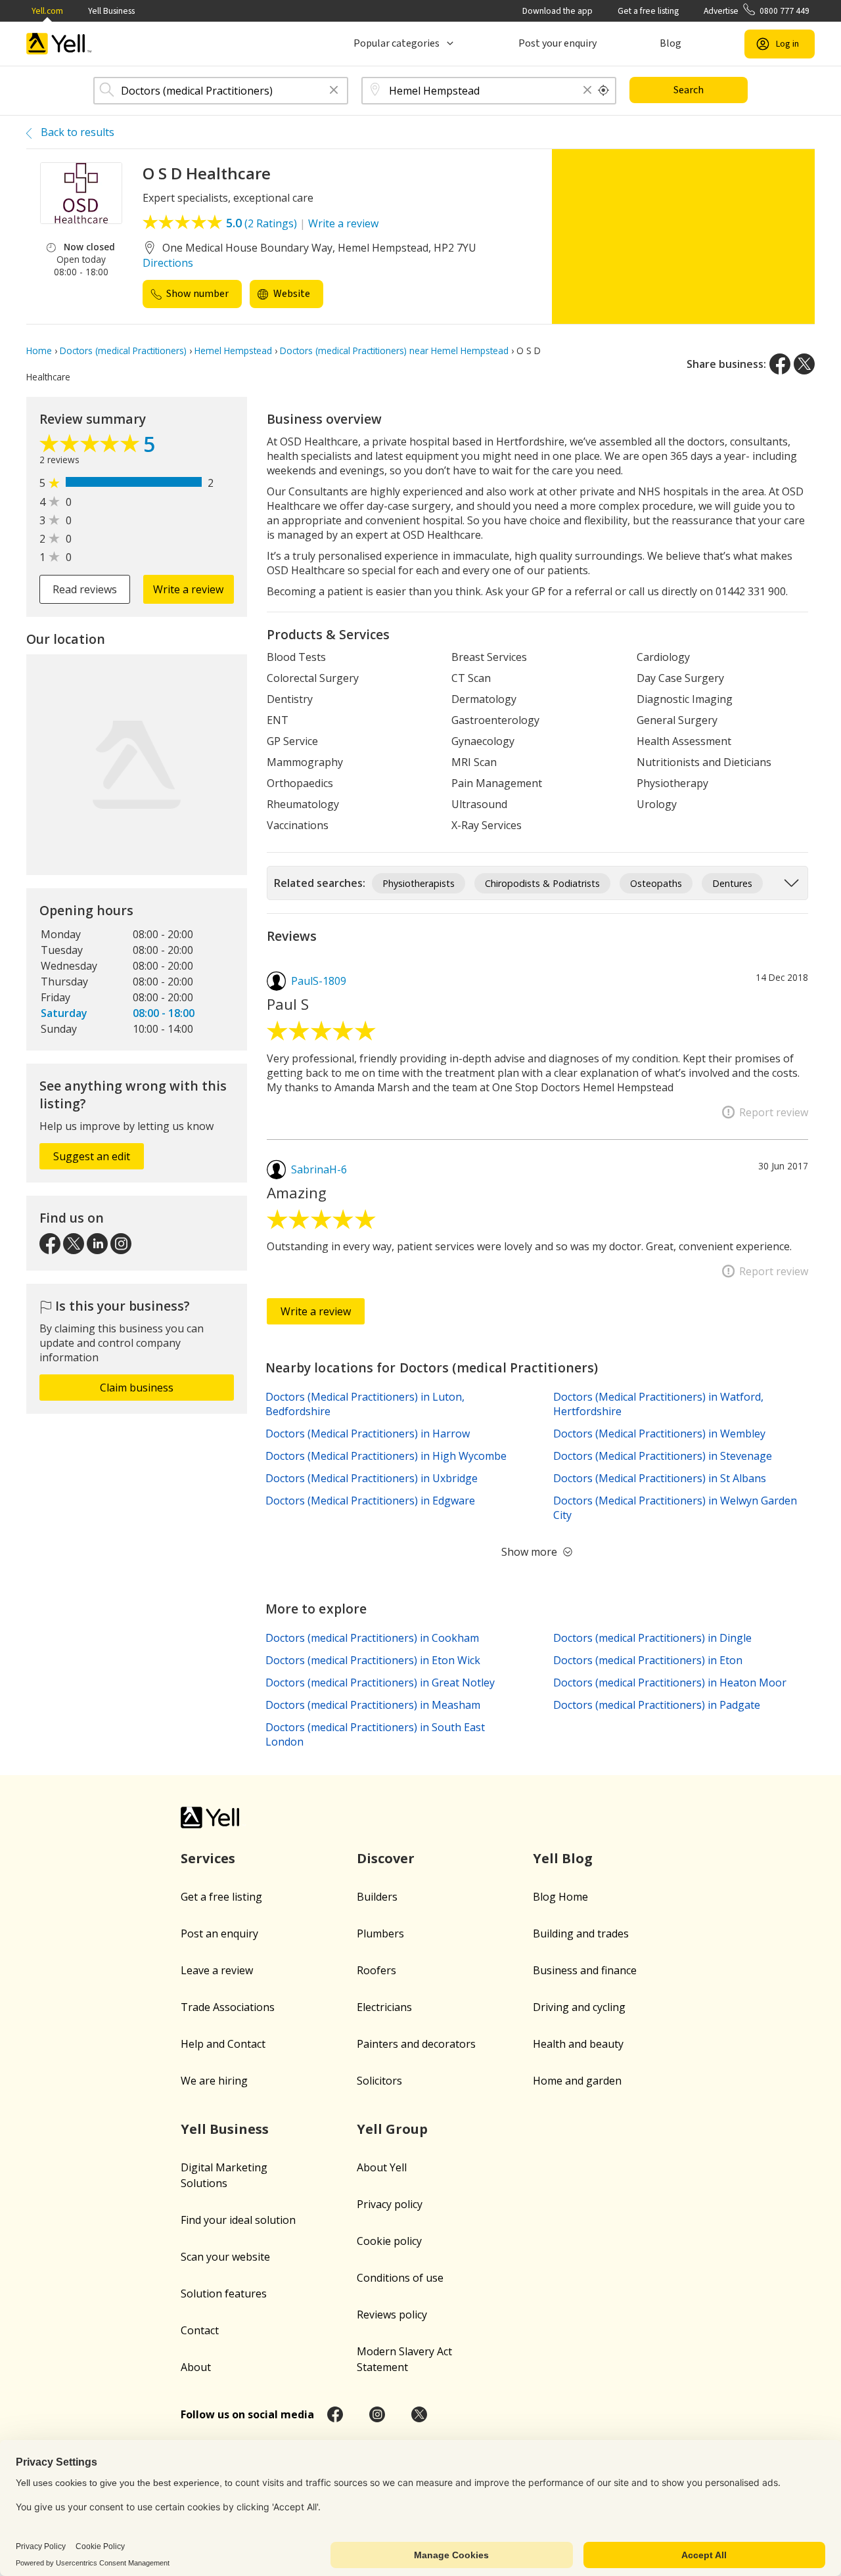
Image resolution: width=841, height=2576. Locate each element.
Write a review (343, 223)
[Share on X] (804, 364)
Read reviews (85, 589)
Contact (200, 2330)
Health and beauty (578, 2044)
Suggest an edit (92, 1156)
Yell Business (111, 11)
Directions (168, 263)
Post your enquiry (557, 43)
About (196, 2367)
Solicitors (379, 2081)
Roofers (376, 1970)
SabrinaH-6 (319, 1169)
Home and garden (577, 2081)
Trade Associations (228, 2007)
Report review (774, 1112)
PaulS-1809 (319, 981)
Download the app (557, 11)
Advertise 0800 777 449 (757, 11)
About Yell (382, 2167)
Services (208, 1858)
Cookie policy (389, 2241)
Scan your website (225, 2257)
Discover (386, 1858)
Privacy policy (390, 2204)
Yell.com (47, 11)
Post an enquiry (219, 1933)
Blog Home (560, 1897)
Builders (377, 1897)
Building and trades (581, 1933)
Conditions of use (400, 2278)
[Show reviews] (91, 447)
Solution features (224, 2294)
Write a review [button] (188, 589)
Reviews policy (392, 2315)
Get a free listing (648, 11)
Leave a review (217, 1970)
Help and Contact (223, 2044)
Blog (671, 43)
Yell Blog (563, 1858)
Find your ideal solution (238, 2220)
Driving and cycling (579, 2007)
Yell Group (392, 2129)
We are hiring (214, 2081)
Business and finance (585, 1970)
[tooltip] (604, 91)
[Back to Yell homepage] (59, 44)
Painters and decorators (416, 2044)
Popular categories (397, 43)
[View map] (137, 765)
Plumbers (380, 1933)
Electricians (384, 2007)
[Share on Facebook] (780, 364)
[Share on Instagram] (377, 2414)
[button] (334, 91)
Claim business (137, 1388)
